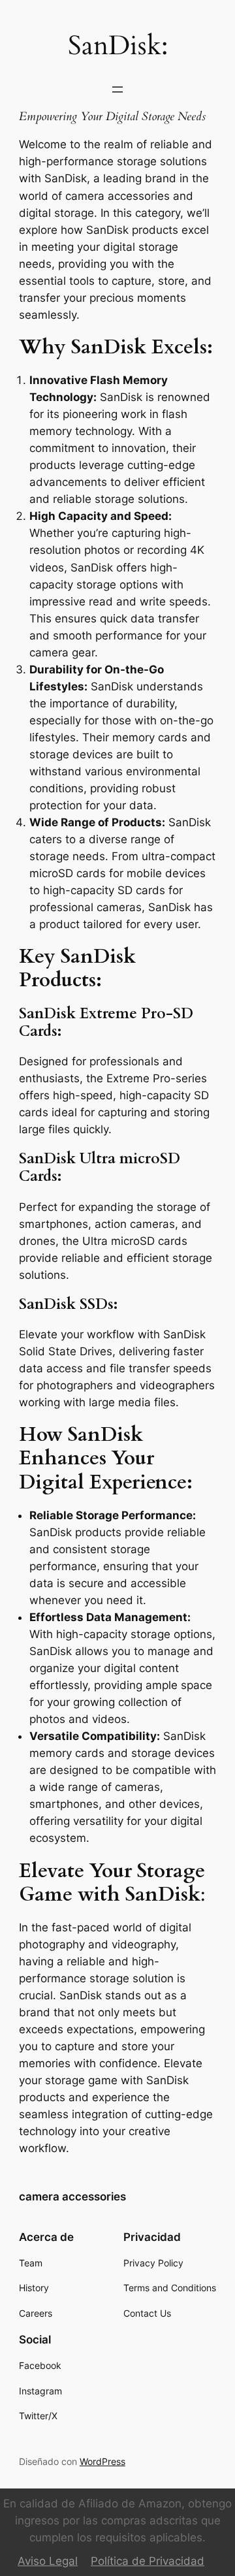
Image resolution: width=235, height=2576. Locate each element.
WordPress (102, 2461)
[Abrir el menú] (117, 89)
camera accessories (72, 2197)
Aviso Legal (48, 2561)
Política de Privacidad (148, 2561)
